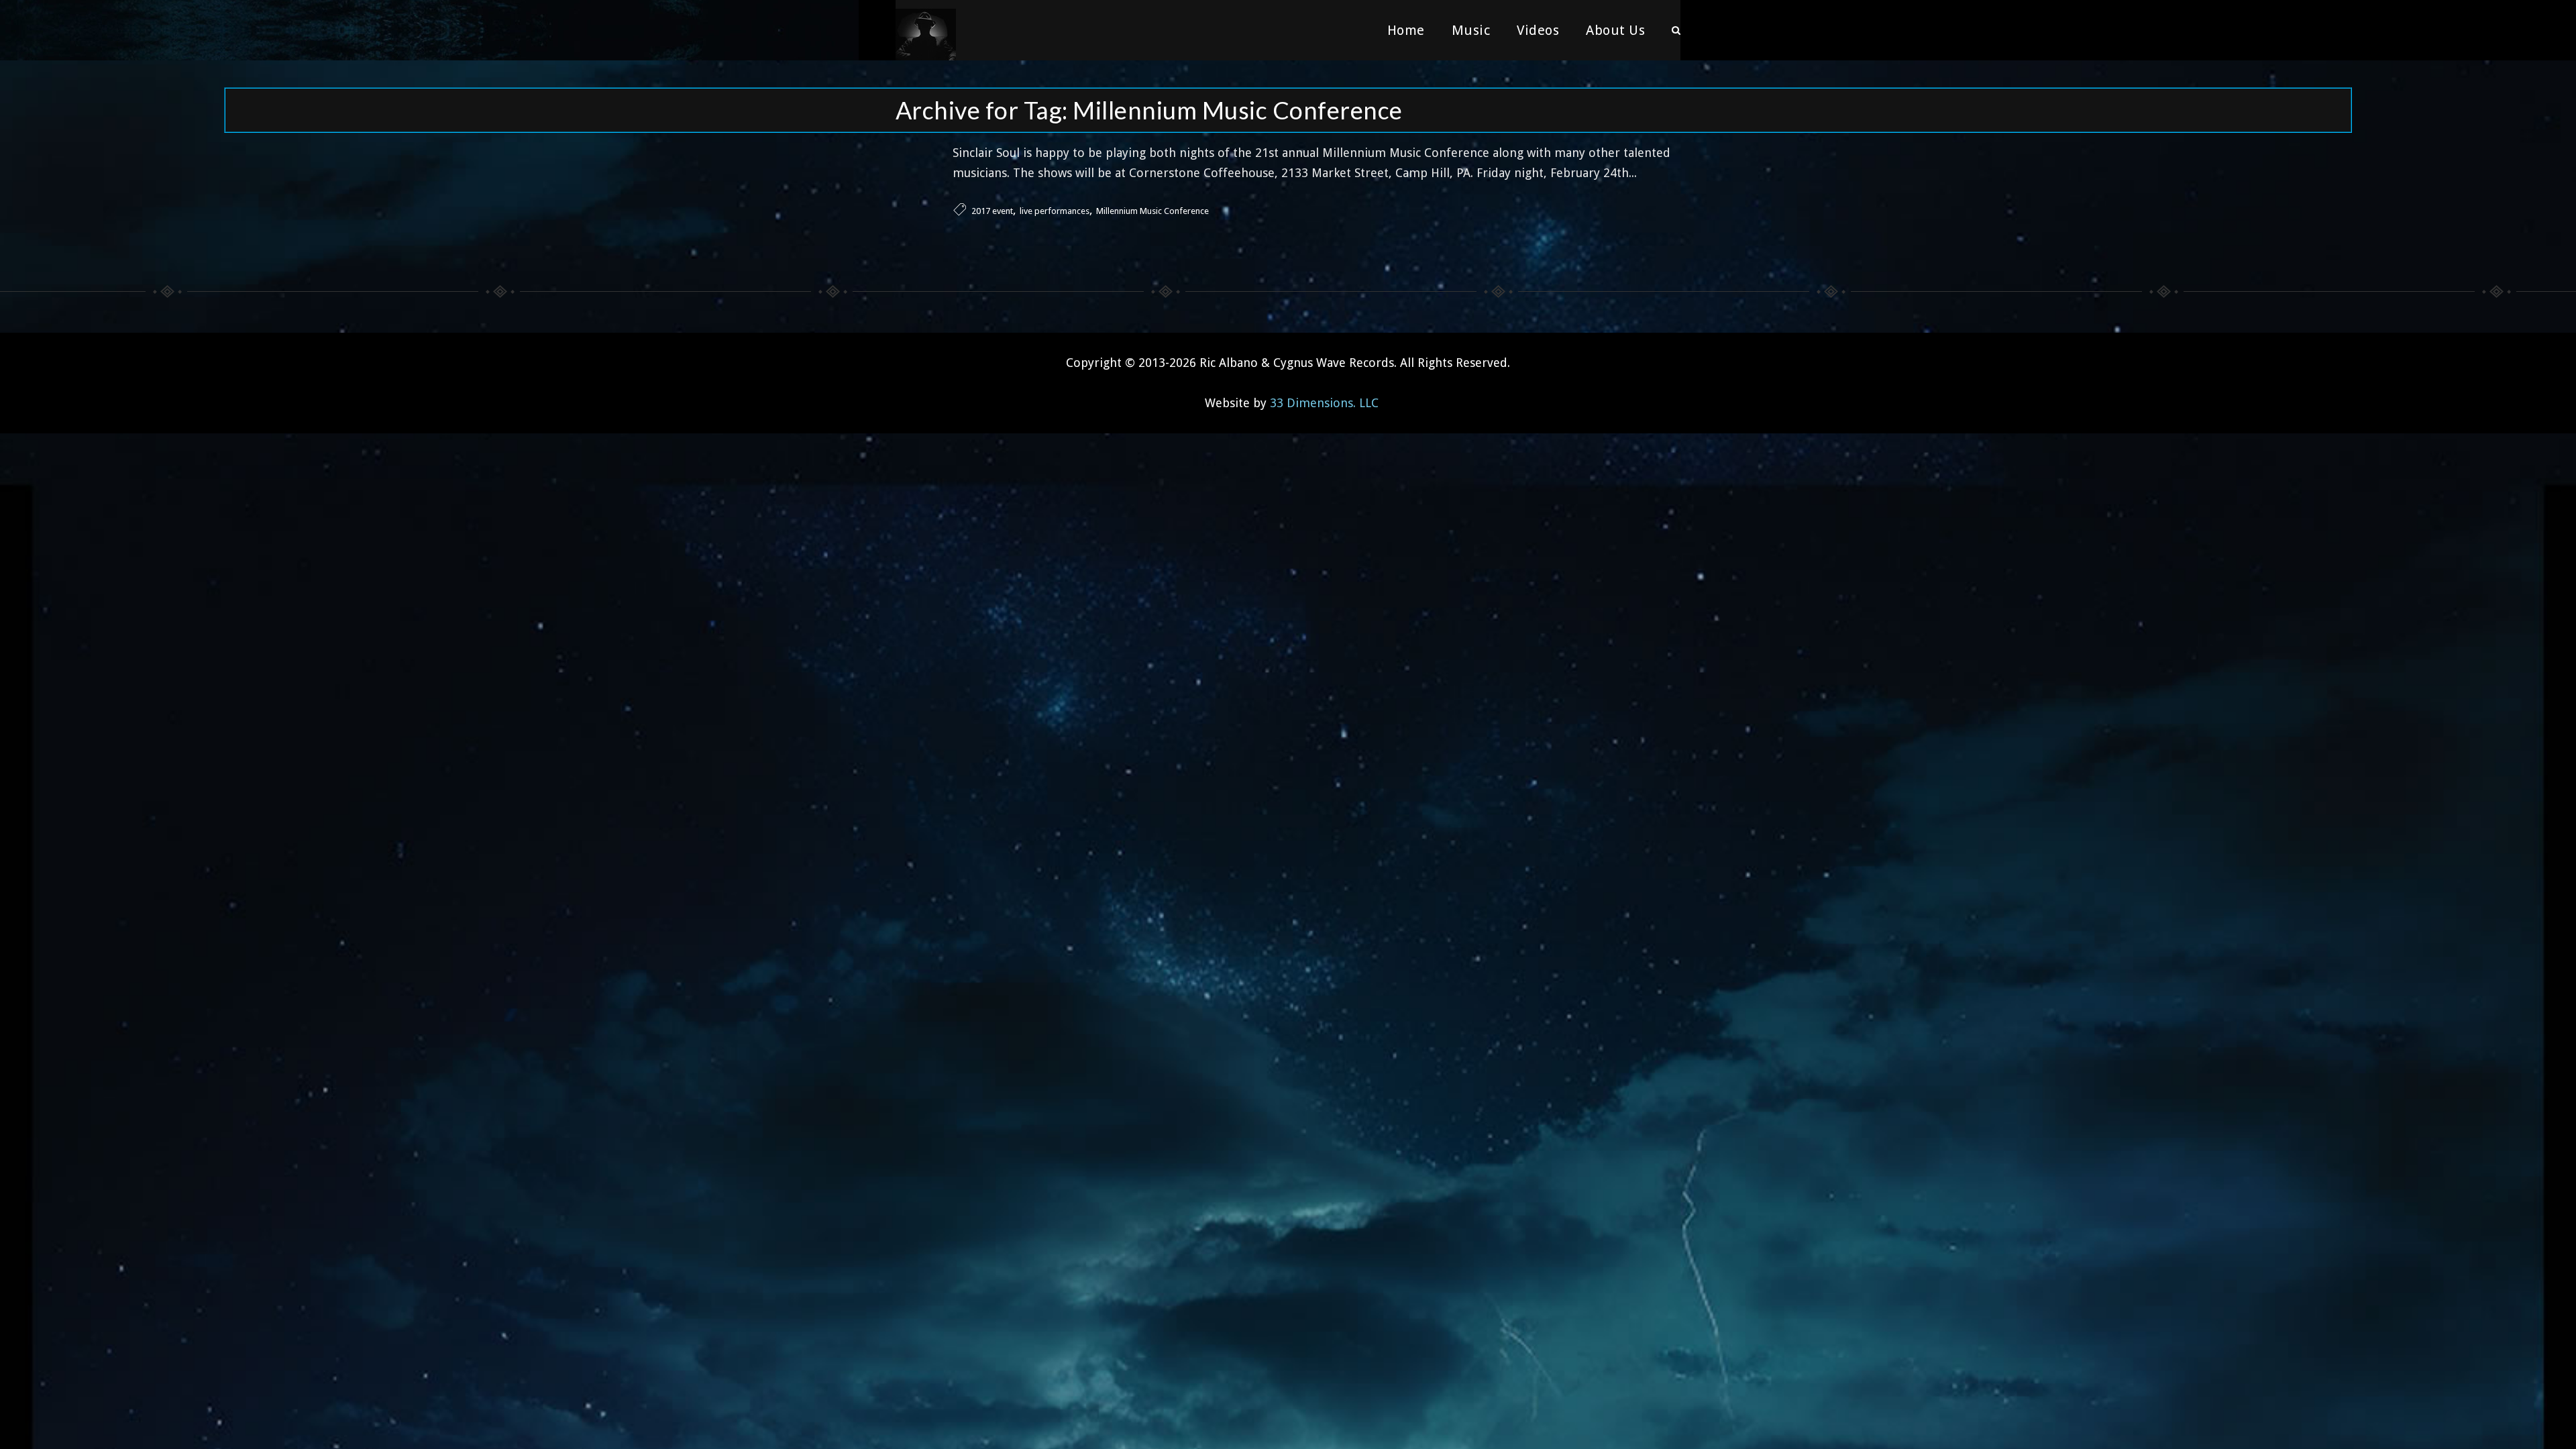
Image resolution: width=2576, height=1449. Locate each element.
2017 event (992, 211)
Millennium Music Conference (1152, 211)
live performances (1055, 211)
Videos (1538, 30)
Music (1471, 30)
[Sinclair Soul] (926, 30)
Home (1406, 30)
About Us (1615, 30)
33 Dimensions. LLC (1324, 403)
